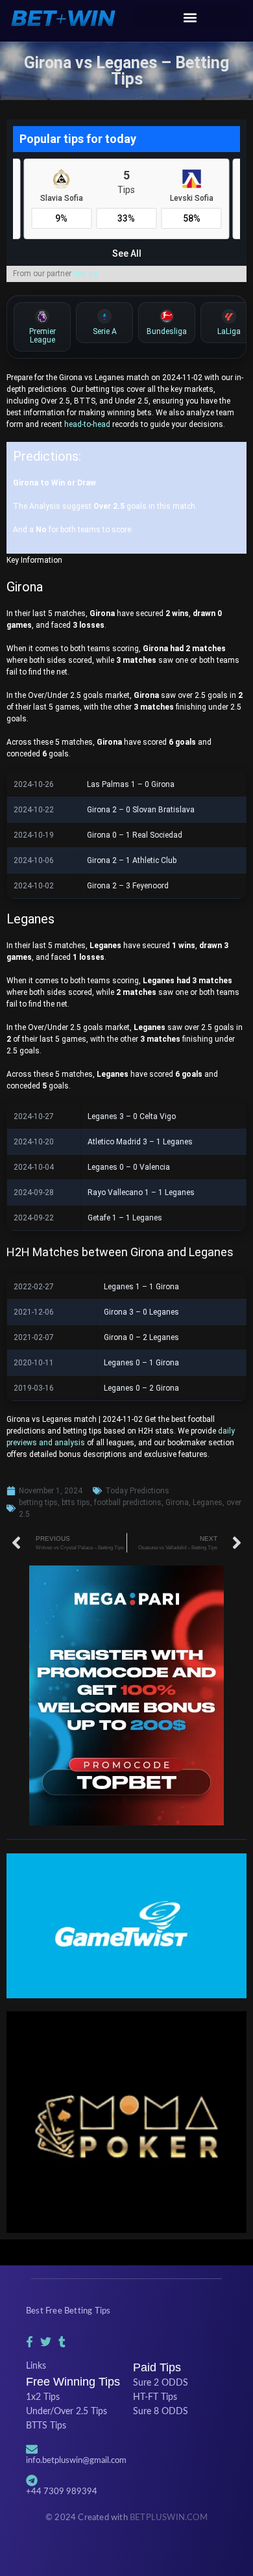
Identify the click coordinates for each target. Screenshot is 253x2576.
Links (36, 2366)
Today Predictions (137, 1491)
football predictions (128, 1502)
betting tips (38, 1502)
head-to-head (87, 424)
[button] (190, 17)
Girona (177, 1502)
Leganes (208, 1502)
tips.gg (85, 274)
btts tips (76, 1502)
